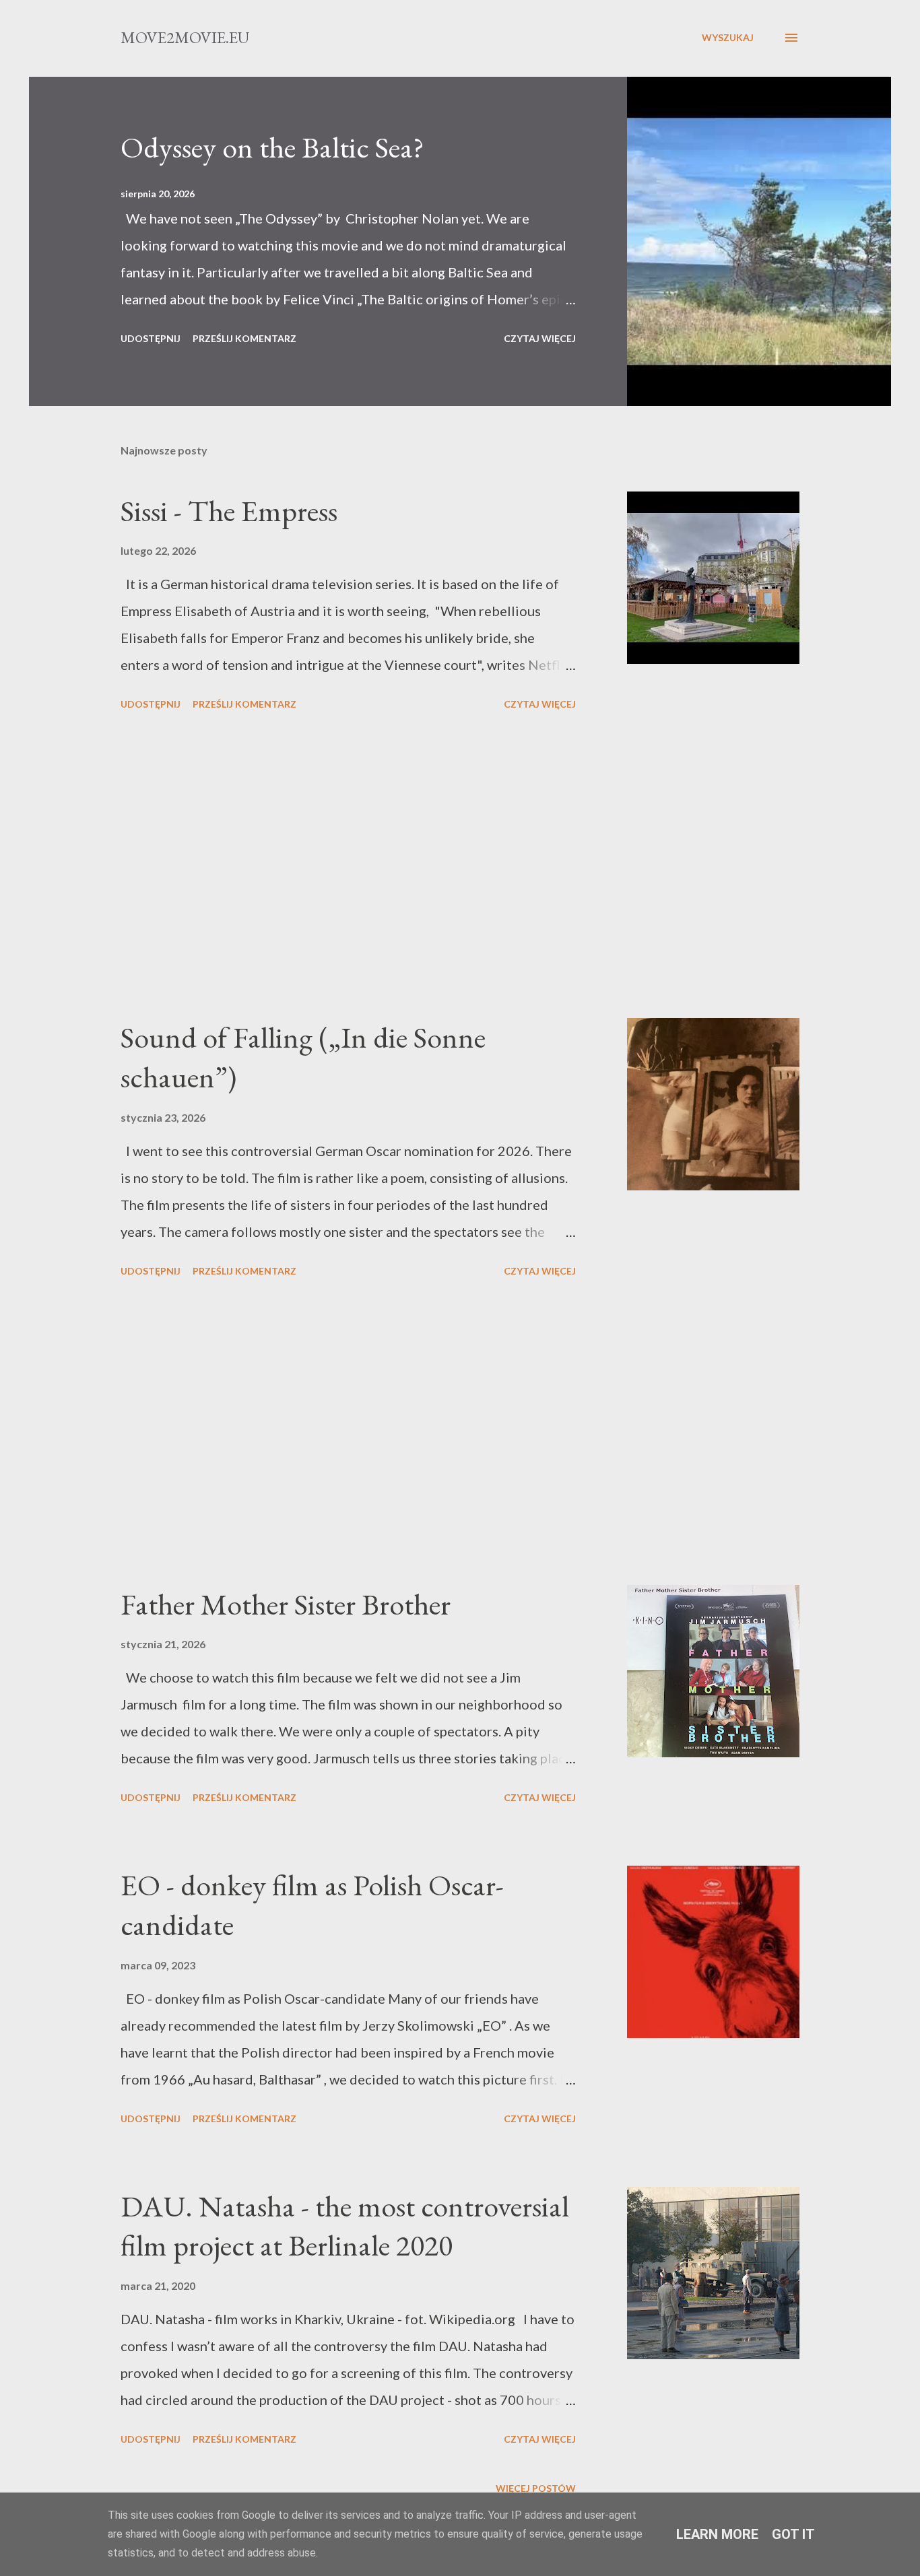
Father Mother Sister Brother (286, 1604)
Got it (793, 2534)
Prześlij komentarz (244, 338)
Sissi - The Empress (229, 511)
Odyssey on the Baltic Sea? (272, 147)
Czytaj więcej (540, 338)
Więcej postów (536, 2488)
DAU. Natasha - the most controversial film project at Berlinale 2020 (345, 2226)
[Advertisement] (348, 867)
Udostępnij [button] (151, 338)
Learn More (717, 2534)
